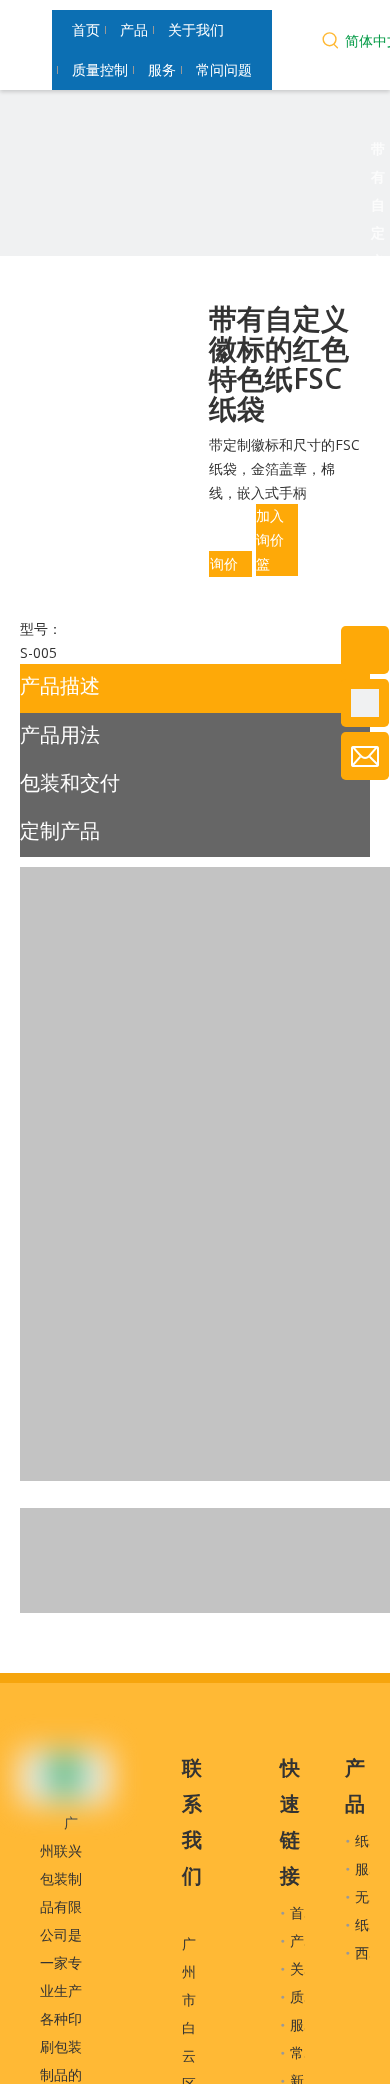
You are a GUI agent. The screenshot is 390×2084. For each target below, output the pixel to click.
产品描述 (60, 685)
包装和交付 (70, 782)
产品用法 (60, 734)
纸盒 (369, 1924)
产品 (304, 1940)
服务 (304, 2024)
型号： (41, 628)
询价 (224, 563)
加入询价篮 (270, 539)
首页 (304, 1912)
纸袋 (369, 1840)
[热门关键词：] (331, 43)
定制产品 (60, 830)
